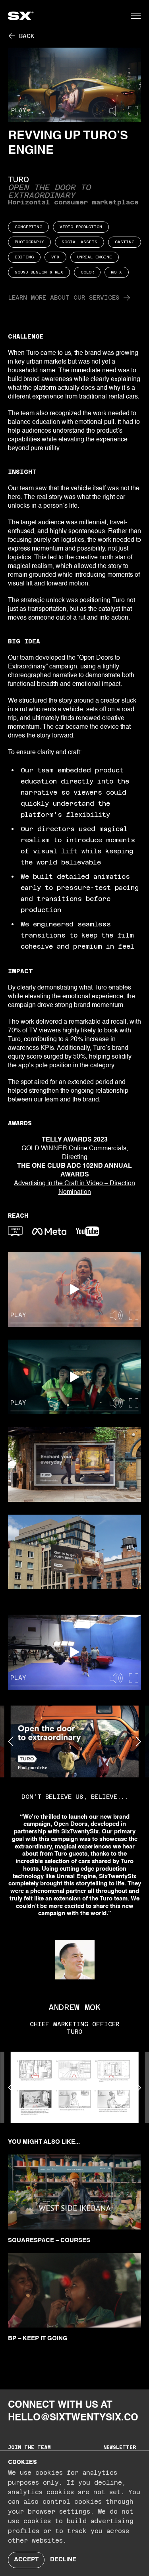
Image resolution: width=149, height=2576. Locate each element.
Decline (63, 2560)
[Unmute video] (117, 111)
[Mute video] (118, 1316)
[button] (136, 16)
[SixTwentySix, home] (40, 16)
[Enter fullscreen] (133, 111)
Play (19, 110)
